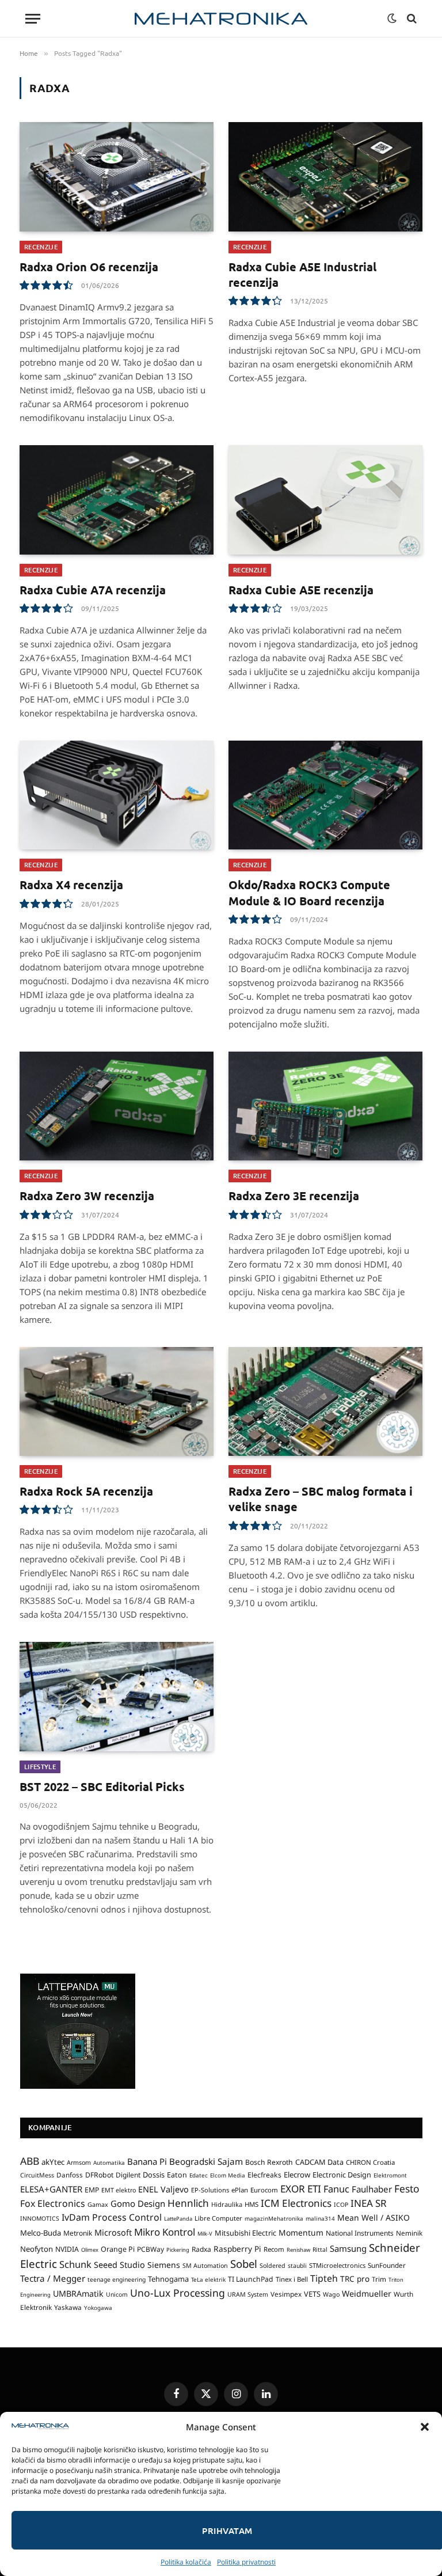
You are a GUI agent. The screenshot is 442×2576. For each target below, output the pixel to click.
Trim (379, 2279)
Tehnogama (168, 2279)
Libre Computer (218, 2218)
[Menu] (33, 19)
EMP (92, 2190)
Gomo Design (138, 2203)
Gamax (98, 2205)
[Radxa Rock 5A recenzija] (117, 1402)
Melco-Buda (41, 2233)
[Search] (411, 19)
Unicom (117, 2294)
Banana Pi (147, 2161)
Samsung (348, 2248)
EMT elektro (119, 2190)
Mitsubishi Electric (245, 2233)
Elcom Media (228, 2175)
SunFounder (387, 2265)
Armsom (79, 2163)
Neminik (409, 2233)
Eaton (177, 2175)
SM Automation (205, 2266)
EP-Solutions (210, 2190)
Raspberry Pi (237, 2249)
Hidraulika (227, 2204)
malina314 (320, 2218)
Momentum (301, 2232)
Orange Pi (118, 2249)
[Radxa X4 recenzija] (117, 795)
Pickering (178, 2250)
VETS (312, 2294)
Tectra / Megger (53, 2278)
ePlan (240, 2190)
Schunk (75, 2264)
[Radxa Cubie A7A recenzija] (117, 500)
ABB (30, 2161)
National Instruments (360, 2233)
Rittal (320, 2249)
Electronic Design (342, 2175)
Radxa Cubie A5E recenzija (301, 590)
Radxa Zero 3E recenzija (294, 1196)
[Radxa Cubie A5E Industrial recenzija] (325, 177)
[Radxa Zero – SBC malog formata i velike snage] (325, 1402)
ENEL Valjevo (163, 2189)
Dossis (154, 2175)
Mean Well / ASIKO (374, 2218)
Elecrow (297, 2175)
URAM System (248, 2294)
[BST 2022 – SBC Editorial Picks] (117, 1697)
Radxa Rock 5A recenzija (86, 1491)
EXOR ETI (301, 2189)
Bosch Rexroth (269, 2162)
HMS (252, 2204)
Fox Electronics (53, 2203)
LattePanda (178, 2219)
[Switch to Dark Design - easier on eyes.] (392, 18)
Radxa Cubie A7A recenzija (93, 590)
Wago (331, 2294)
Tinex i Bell (292, 2279)
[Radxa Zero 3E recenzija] (325, 1106)
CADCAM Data (319, 2162)
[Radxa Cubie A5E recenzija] (325, 500)
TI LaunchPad (251, 2279)
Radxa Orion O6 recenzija (89, 267)
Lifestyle (40, 1767)
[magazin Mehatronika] (221, 19)
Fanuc (336, 2189)
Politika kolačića (186, 2562)
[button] (425, 2427)
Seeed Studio (119, 2265)
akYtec (53, 2162)
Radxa (201, 2249)
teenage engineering (117, 2279)
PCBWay (150, 2249)
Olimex (90, 2250)
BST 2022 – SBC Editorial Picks (102, 1786)
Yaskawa (68, 2307)
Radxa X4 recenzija (71, 885)
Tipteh (324, 2278)
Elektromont (390, 2175)
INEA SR (369, 2203)
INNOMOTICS (40, 2218)
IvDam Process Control (112, 2217)
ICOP (341, 2205)
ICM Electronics (296, 2203)
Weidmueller (367, 2294)
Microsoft (113, 2232)
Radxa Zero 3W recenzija (87, 1196)
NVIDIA (67, 2249)
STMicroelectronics (337, 2265)
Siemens (164, 2265)
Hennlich (188, 2203)
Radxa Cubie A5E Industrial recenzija (302, 274)
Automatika (109, 2163)
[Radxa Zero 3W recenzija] (117, 1106)
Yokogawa (98, 2308)
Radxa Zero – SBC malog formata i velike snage (321, 1499)
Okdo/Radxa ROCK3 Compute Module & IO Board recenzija (309, 892)
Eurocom (264, 2190)
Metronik (78, 2233)
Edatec (199, 2175)
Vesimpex (286, 2294)
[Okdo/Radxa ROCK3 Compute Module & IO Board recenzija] (325, 795)
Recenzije (41, 247)
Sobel (244, 2264)
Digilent (128, 2175)
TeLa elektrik (208, 2279)
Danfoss (70, 2175)
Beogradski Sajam (206, 2161)
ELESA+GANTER (51, 2189)
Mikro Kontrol (165, 2232)
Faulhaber (372, 2189)
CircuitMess (37, 2175)
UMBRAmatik (78, 2294)
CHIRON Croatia (370, 2162)
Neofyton (37, 2249)
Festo (407, 2188)
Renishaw (298, 2250)
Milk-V (205, 2234)
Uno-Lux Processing (178, 2293)
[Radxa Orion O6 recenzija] (117, 177)
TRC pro (355, 2279)
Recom (274, 2249)
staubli (297, 2266)
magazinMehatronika (274, 2218)
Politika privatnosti (246, 2562)
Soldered (273, 2266)
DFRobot (99, 2175)
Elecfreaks (264, 2175)
